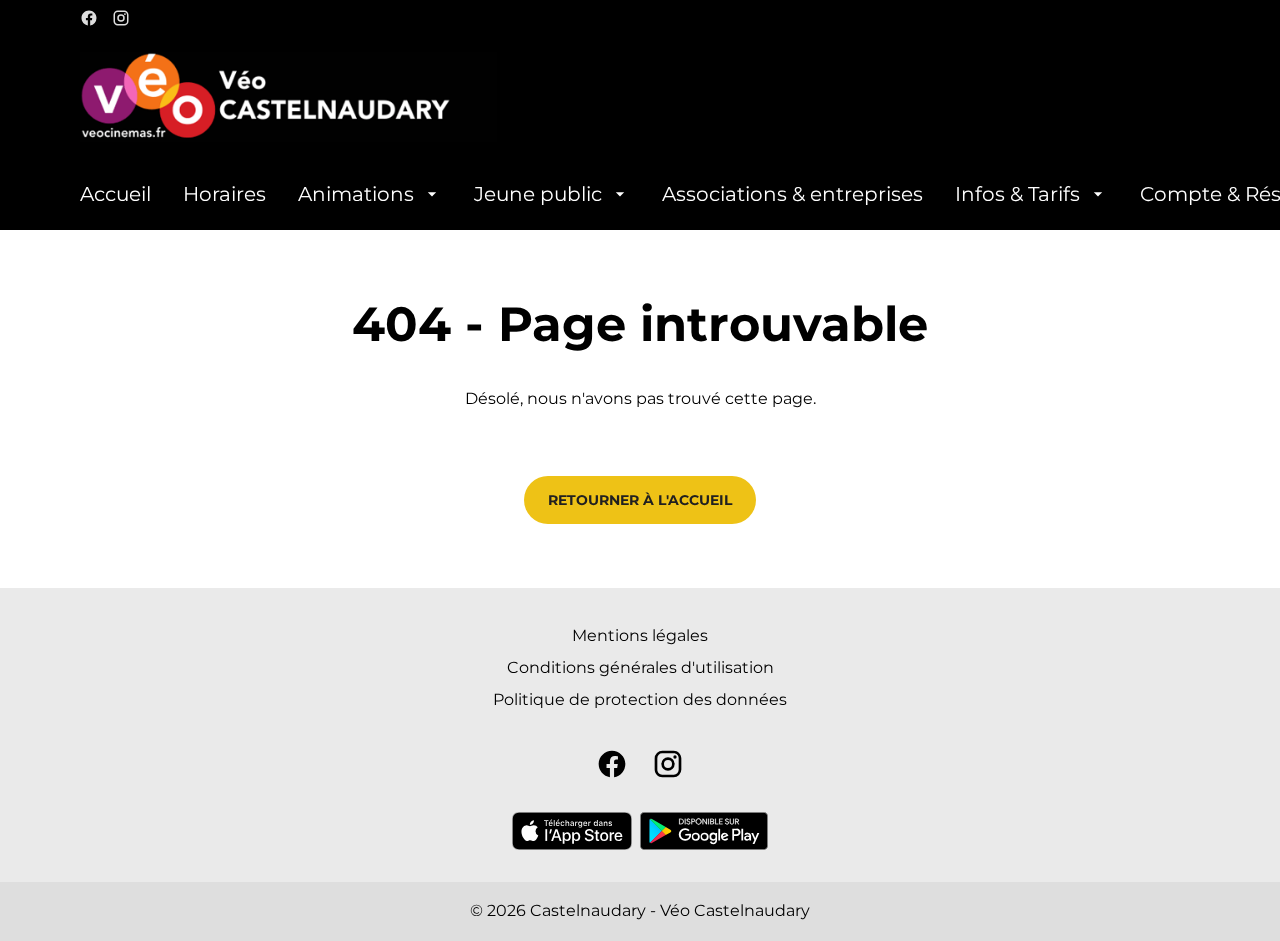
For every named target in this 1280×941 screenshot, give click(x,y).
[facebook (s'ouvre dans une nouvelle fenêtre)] (89, 18)
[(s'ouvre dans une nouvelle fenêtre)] (572, 831)
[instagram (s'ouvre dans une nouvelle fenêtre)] (121, 18)
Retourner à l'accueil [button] (640, 500)
